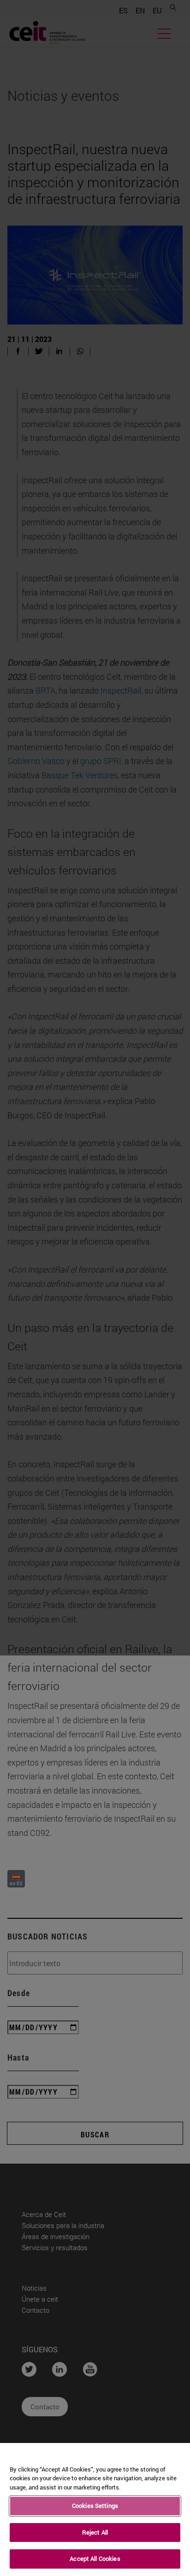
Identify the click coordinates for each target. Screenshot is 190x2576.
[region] (95, 2509)
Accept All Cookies (95, 2559)
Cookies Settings (95, 2506)
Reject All (95, 2532)
